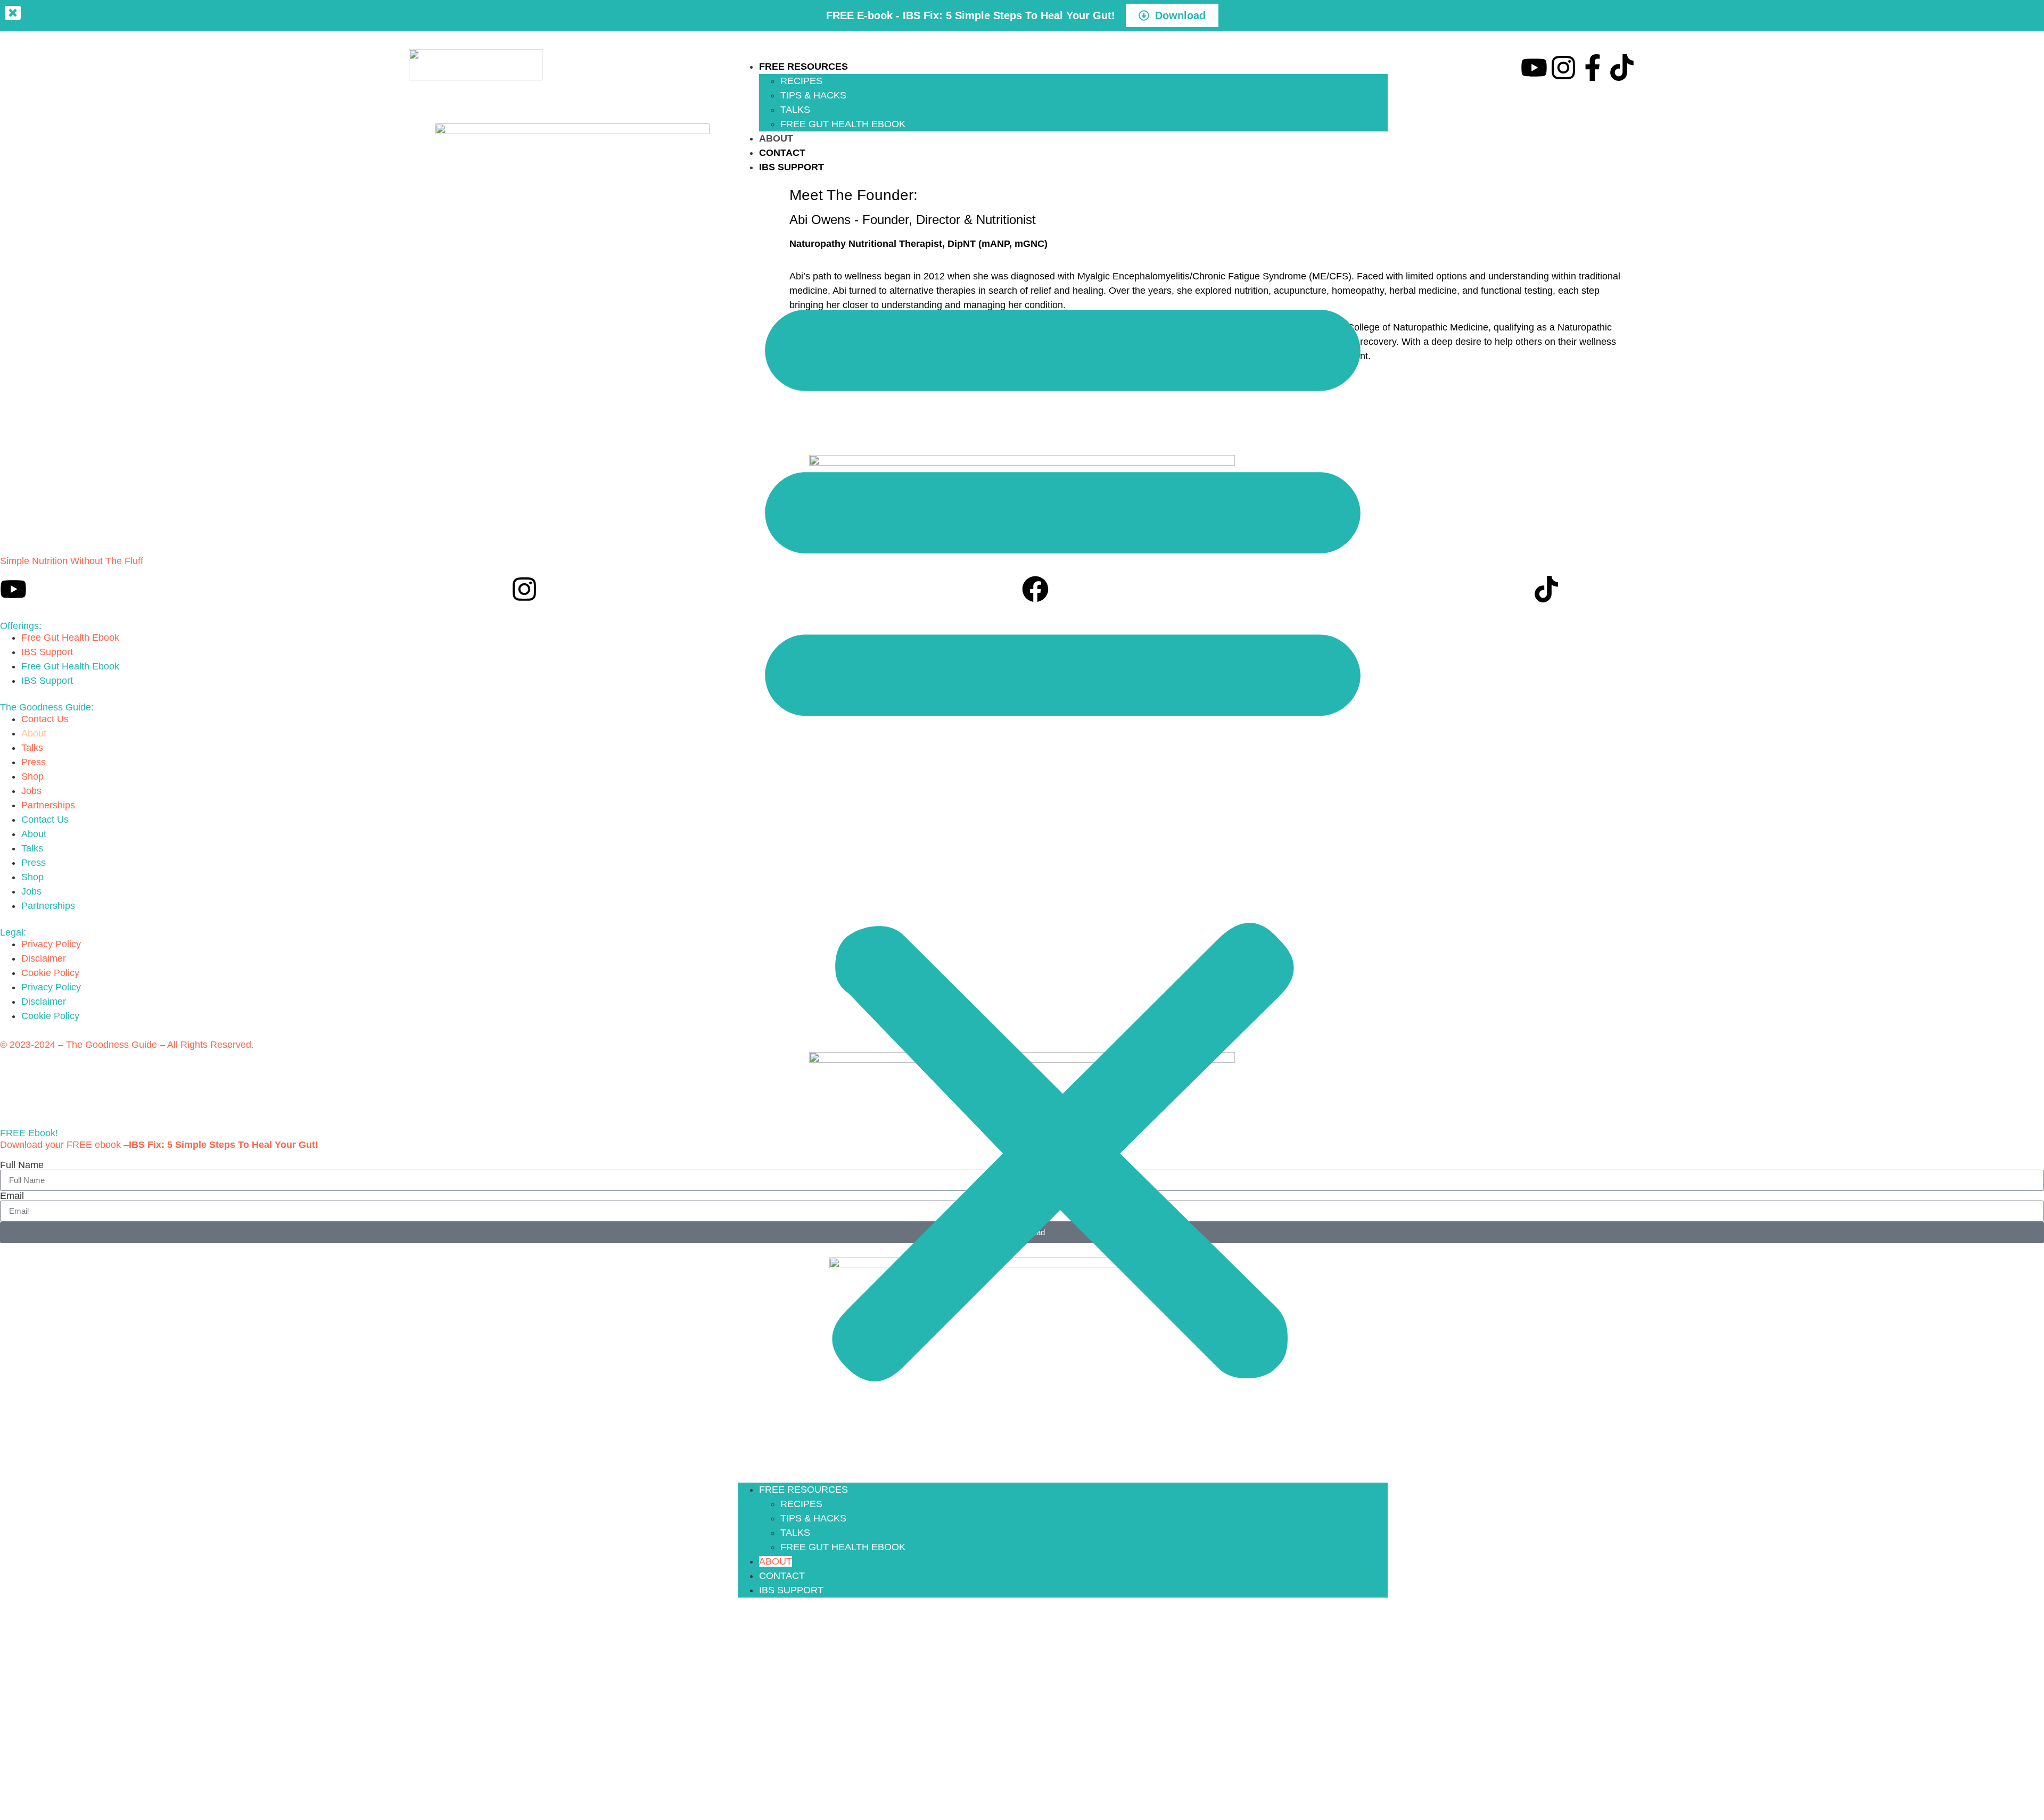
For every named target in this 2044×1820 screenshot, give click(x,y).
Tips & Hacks (813, 95)
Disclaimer (44, 958)
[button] (1063, 829)
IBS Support (792, 167)
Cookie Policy (50, 973)
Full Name (22, 1165)
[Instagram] (1563, 68)
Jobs (31, 791)
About (776, 138)
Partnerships (48, 805)
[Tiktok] (1622, 68)
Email (12, 1196)
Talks (795, 110)
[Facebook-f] (1593, 68)
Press (34, 762)
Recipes (801, 81)
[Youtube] (1534, 68)
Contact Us (45, 719)
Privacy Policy (51, 944)
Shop (32, 776)
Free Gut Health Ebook (843, 124)
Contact (782, 153)
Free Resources (803, 67)
